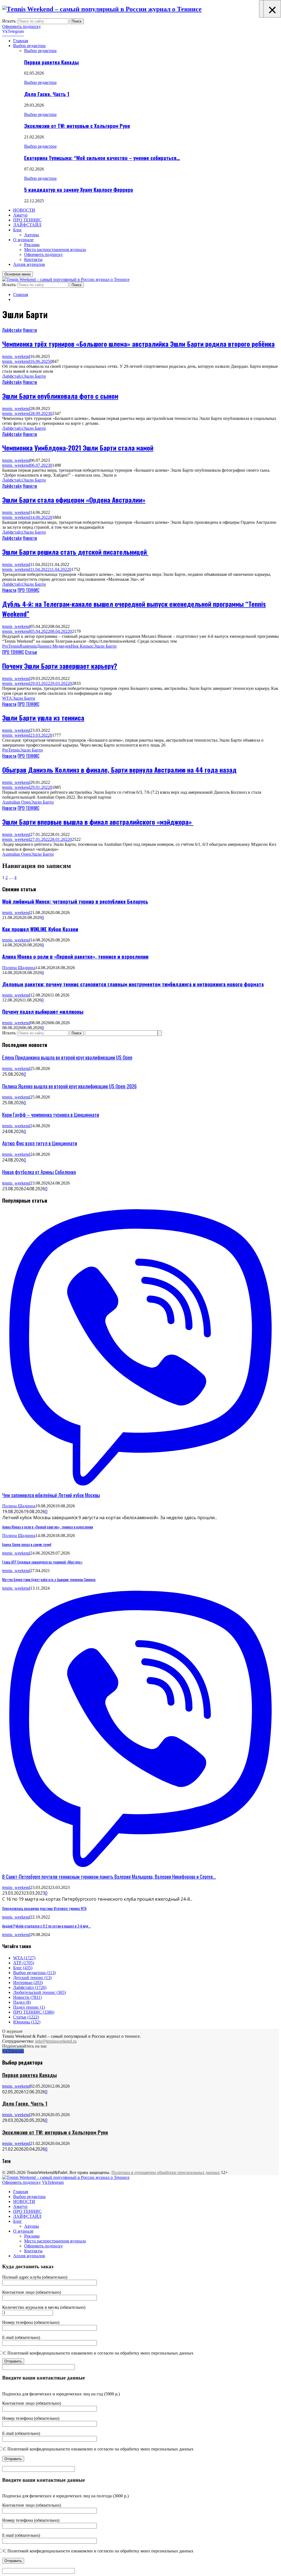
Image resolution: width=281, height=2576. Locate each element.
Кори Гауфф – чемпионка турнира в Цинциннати (51, 1115)
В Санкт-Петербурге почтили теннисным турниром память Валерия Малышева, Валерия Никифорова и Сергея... (109, 1877)
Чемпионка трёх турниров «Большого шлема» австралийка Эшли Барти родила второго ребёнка (138, 344)
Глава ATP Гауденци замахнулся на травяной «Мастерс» (42, 1562)
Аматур (20, 215)
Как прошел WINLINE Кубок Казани (40, 929)
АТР (24, 1963)
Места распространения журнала (55, 250)
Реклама (32, 245)
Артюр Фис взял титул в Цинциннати (40, 1143)
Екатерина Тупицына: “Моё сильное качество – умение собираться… (102, 158)
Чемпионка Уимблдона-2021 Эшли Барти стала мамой (78, 448)
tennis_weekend (16, 356)
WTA (7, 698)
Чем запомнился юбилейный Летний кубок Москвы (51, 1495)
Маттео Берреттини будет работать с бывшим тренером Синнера (49, 1579)
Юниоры (27, 2022)
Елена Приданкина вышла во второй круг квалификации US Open (67, 1057)
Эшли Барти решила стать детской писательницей (75, 552)
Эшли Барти (34, 376)
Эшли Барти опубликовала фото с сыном (60, 396)
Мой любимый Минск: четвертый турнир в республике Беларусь (75, 901)
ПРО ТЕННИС (27, 220)
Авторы (32, 235)
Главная (21, 41)
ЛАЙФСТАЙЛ (27, 225)
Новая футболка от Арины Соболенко (39, 1172)
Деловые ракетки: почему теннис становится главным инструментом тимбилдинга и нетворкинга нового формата (133, 984)
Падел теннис (29, 2007)
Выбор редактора (29, 46)
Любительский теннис (40, 1992)
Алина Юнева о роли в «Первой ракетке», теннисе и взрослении (75, 956)
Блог (18, 230)
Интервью (28, 1982)
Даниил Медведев (54, 646)
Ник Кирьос (82, 646)
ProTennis (11, 646)
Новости (30, 330)
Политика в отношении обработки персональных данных (166, 2172)
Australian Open (16, 802)
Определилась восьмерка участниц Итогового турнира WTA (44, 1908)
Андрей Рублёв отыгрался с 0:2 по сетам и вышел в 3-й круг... (47, 1926)
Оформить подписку (22, 26)
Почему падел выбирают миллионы (43, 1011)
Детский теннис (32, 1978)
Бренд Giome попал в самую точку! (27, 1544)
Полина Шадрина (19, 968)
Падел (22, 2002)
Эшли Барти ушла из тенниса (43, 718)
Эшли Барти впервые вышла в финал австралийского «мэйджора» (98, 822)
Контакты (33, 259)
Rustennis (28, 646)
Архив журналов (29, 264)
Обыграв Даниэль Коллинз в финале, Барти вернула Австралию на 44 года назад (119, 770)
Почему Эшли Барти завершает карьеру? (60, 666)
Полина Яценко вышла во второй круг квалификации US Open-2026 (69, 1086)
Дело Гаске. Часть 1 (47, 94)
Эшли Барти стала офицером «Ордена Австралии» (74, 500)
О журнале (23, 240)
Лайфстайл (12, 330)
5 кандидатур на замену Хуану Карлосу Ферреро (79, 190)
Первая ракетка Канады (51, 62)
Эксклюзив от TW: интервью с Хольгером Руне (77, 126)
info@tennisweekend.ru (56, 2041)
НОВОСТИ (24, 210)
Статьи (31, 652)
